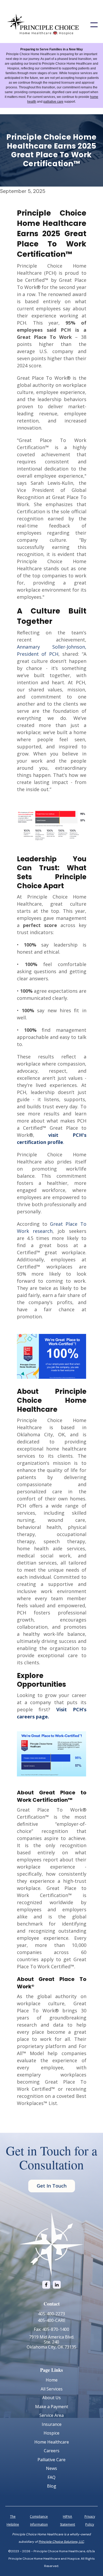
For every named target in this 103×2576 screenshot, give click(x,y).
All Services (52, 2389)
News (51, 2468)
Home (52, 2380)
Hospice (51, 2433)
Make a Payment (52, 2407)
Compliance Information (39, 2520)
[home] (43, 25)
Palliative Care (51, 2460)
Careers (52, 2451)
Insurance (52, 2424)
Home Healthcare (52, 2442)
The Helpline (13, 2520)
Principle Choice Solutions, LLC (61, 2542)
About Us (51, 2398)
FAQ (51, 2477)
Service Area (51, 2415)
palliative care (53, 102)
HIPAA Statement (67, 2520)
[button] (94, 25)
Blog (52, 2486)
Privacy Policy (90, 2520)
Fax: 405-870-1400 (51, 2329)
